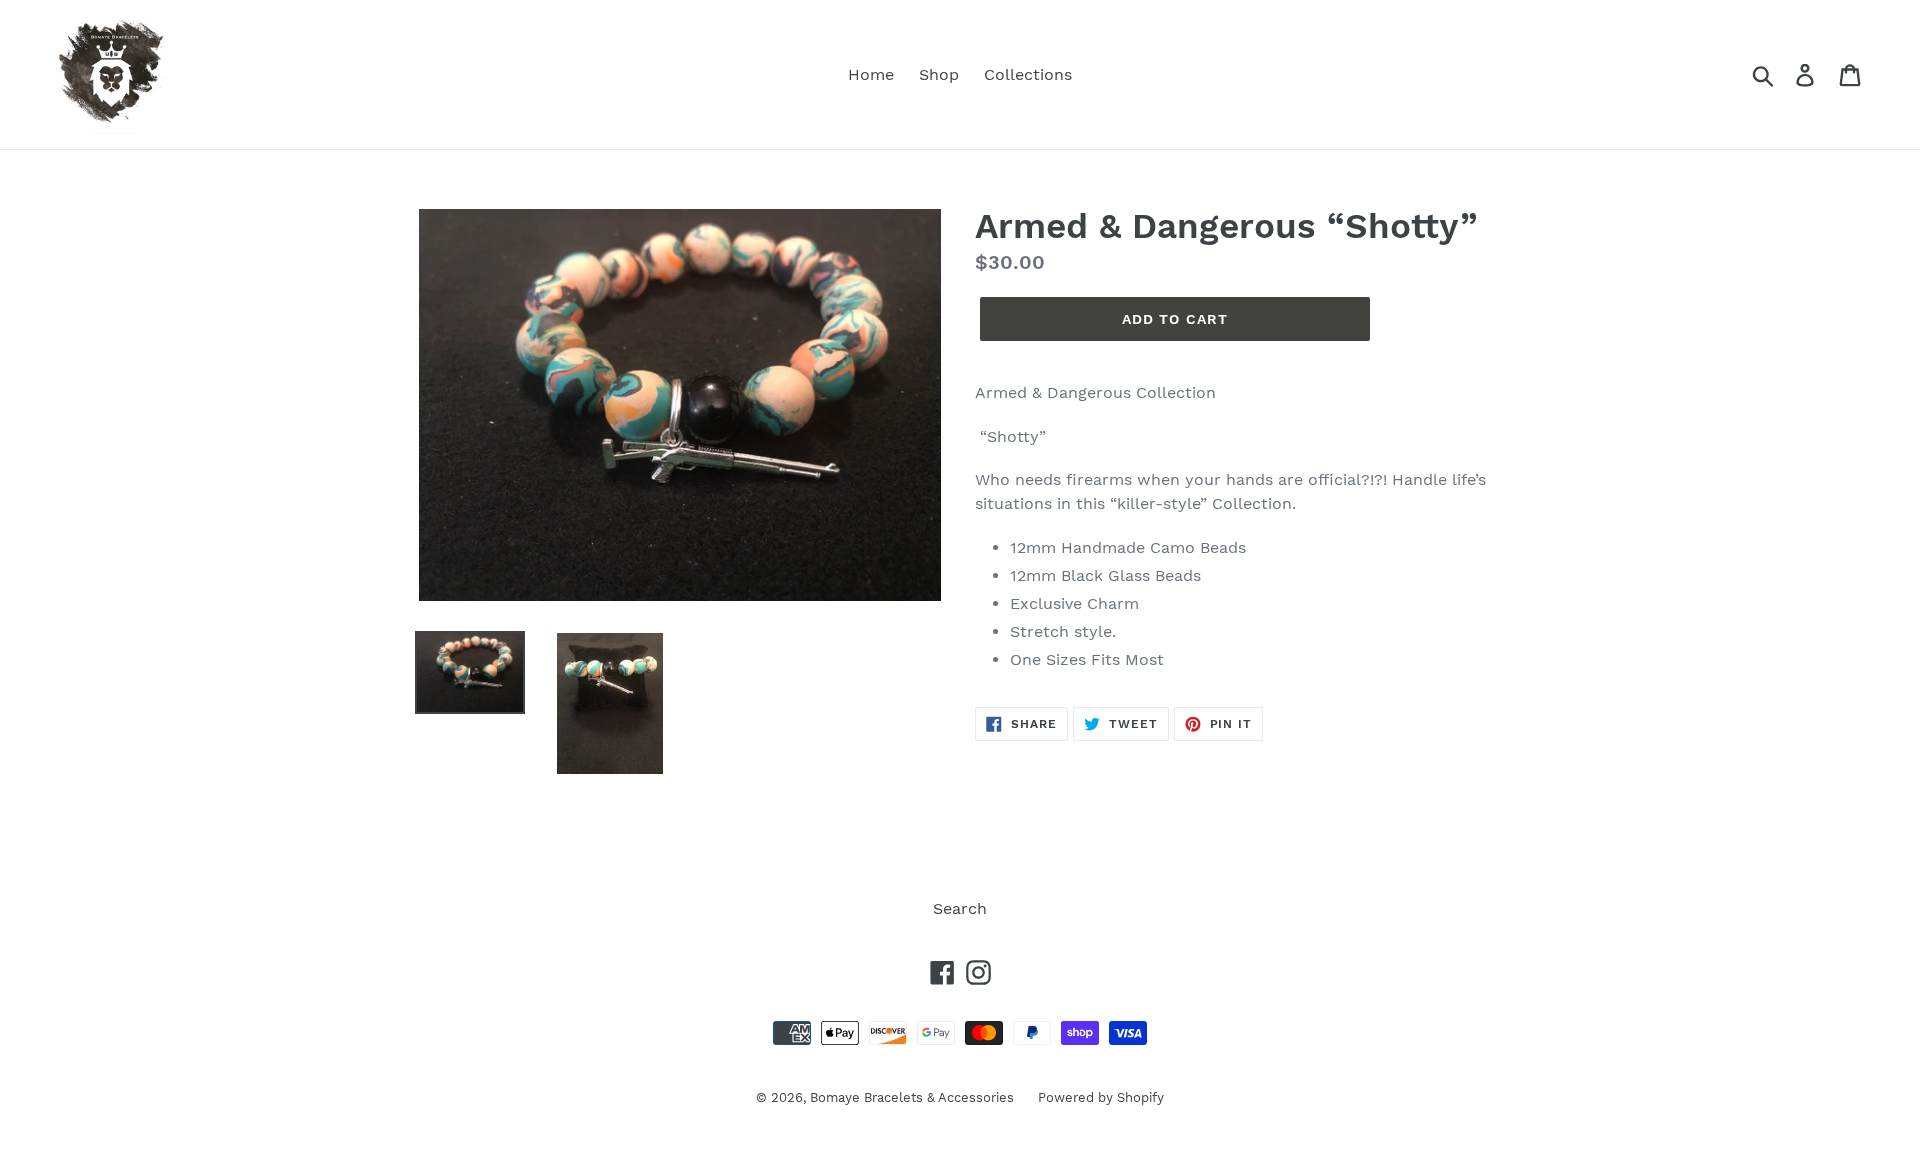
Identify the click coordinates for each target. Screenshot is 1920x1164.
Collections (1028, 74)
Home (871, 74)
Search (960, 908)
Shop (939, 74)
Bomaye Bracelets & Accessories (914, 1097)
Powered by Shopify (1101, 1097)
